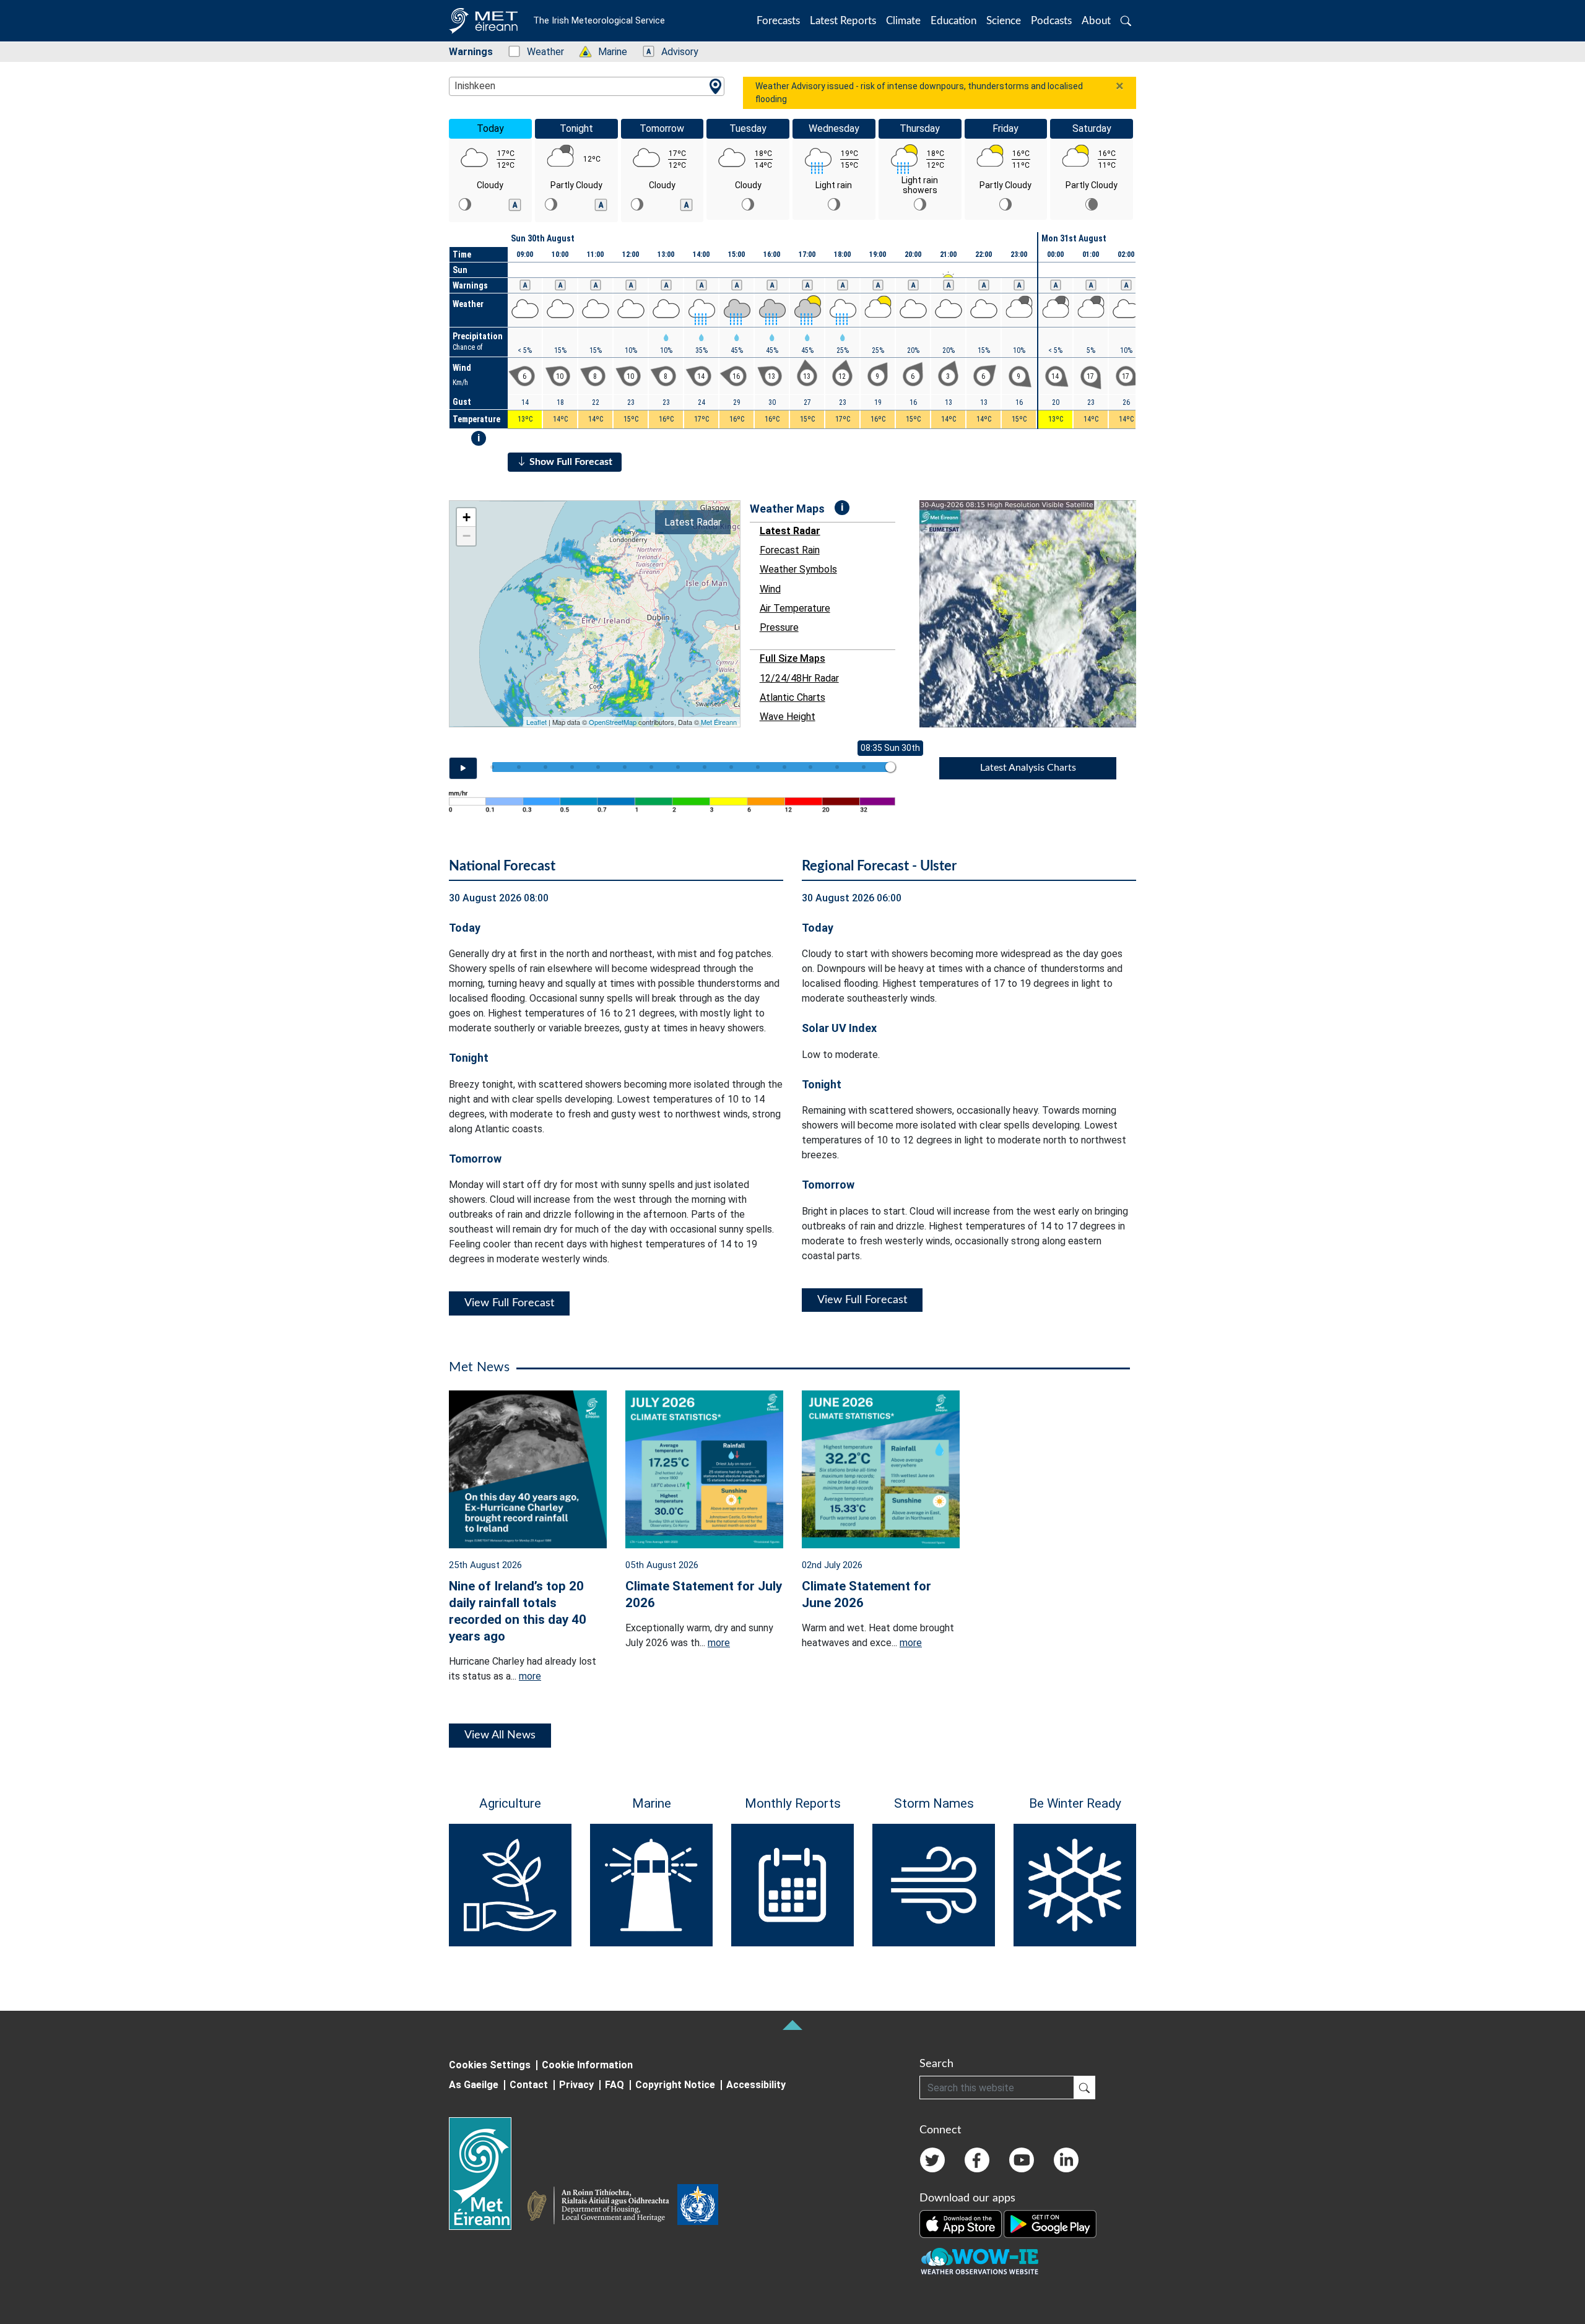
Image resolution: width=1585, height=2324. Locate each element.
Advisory (673, 52)
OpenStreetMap (613, 722)
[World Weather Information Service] (698, 2207)
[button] (1126, 21)
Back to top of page (792, 2025)
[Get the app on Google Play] (1050, 2224)
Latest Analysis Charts (1028, 768)
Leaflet (536, 722)
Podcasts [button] (1051, 21)
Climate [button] (903, 21)
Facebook (977, 2160)
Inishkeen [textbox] (475, 86)
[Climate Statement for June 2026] (881, 1468)
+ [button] (467, 517)
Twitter (932, 2160)
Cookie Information (587, 2065)
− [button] (467, 536)
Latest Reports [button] (843, 21)
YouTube (1022, 2160)
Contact (529, 2085)
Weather (539, 52)
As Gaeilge (474, 2085)
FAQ (614, 2085)
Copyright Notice (675, 2085)
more (530, 1676)
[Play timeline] (463, 768)
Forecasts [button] (778, 21)
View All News (500, 1735)
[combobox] (587, 86)
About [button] (1096, 21)
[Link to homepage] (488, 2174)
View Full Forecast (509, 1303)
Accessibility (756, 2085)
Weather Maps (787, 509)
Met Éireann (719, 722)
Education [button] (953, 21)
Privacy (576, 2085)
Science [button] (1004, 21)
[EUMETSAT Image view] (1039, 614)
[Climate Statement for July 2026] (704, 1468)
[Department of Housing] (602, 2207)
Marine (606, 52)
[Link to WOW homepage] (979, 2262)
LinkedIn (1066, 2160)
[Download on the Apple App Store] (962, 2224)
